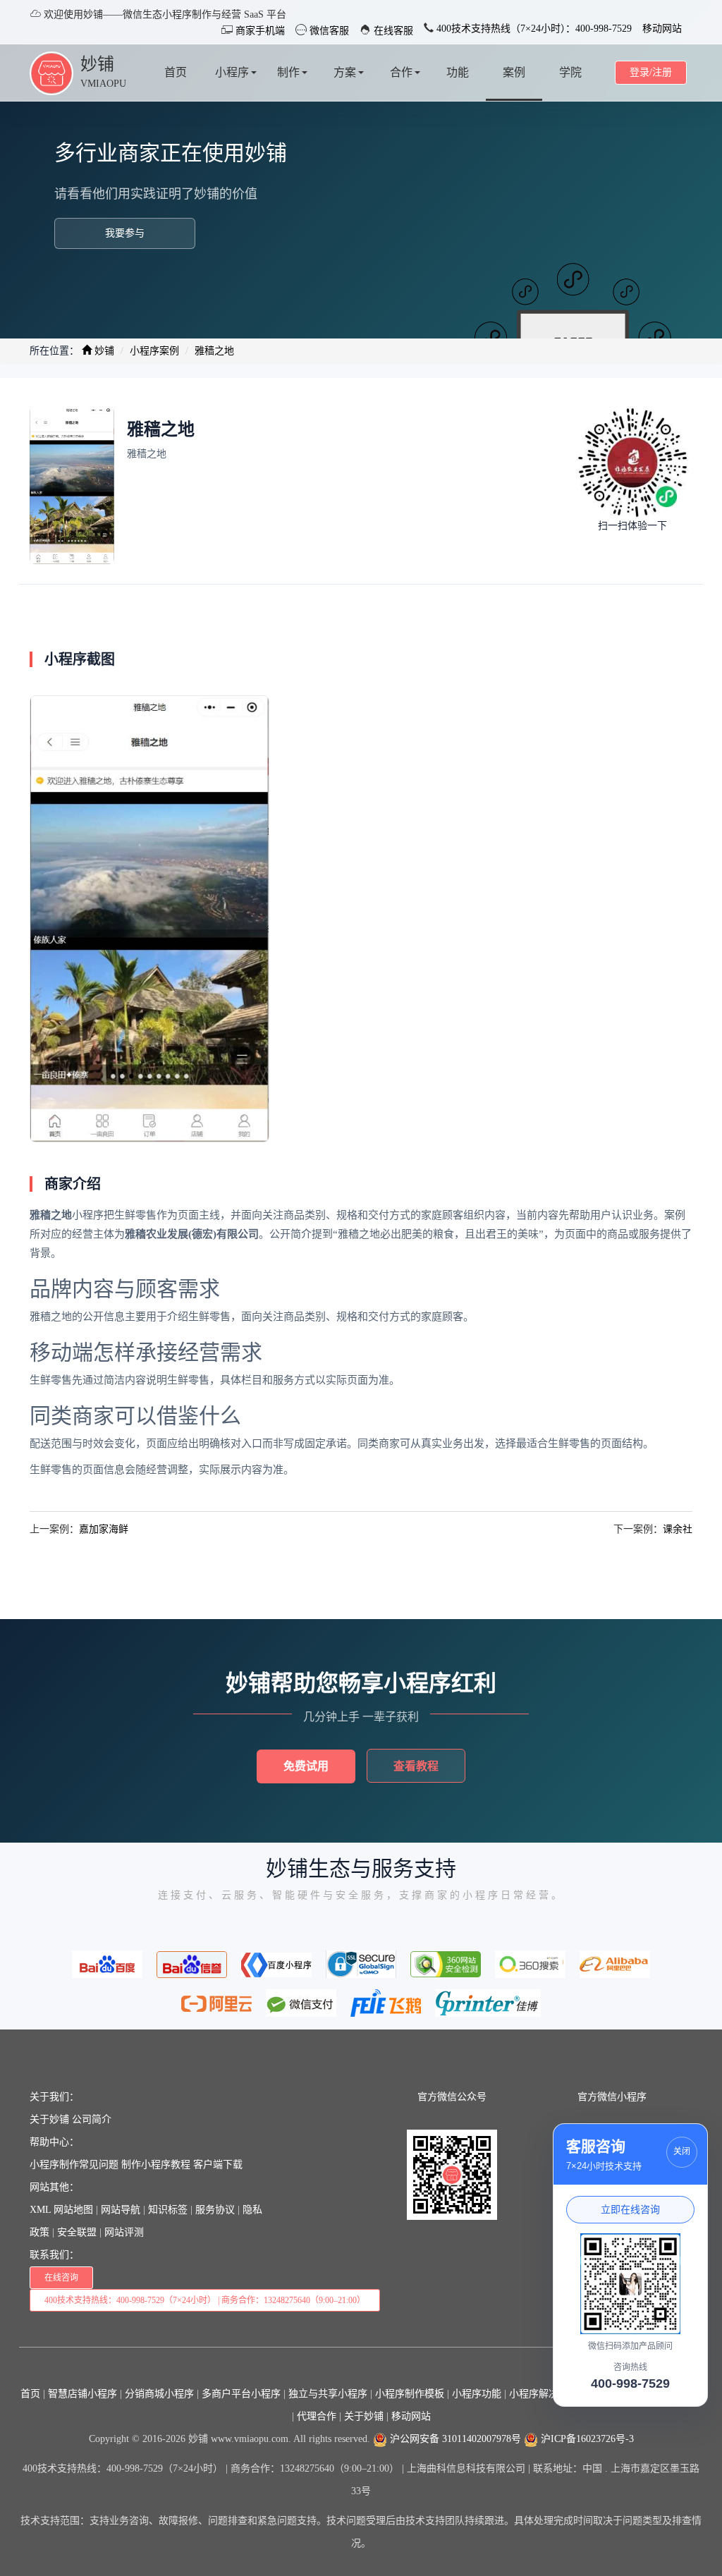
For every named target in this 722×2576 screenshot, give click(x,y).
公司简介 (92, 2119)
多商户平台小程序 (241, 2394)
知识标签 (168, 2210)
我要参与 (125, 233)
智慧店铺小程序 (82, 2394)
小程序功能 (477, 2394)
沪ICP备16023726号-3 (586, 2439)
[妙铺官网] (51, 72)
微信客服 (328, 31)
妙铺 (97, 64)
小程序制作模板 (410, 2394)
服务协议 (215, 2210)
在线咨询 (61, 2278)
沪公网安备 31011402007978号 (454, 2439)
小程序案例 (154, 351)
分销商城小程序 (159, 2394)
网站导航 (121, 2210)
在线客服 (392, 31)
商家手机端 (259, 31)
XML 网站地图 (61, 2210)
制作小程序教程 (156, 2165)
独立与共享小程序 (328, 2394)
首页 (30, 2394)
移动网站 (662, 29)
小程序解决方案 (544, 2394)
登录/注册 (651, 72)
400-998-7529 (630, 2383)
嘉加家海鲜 (104, 1529)
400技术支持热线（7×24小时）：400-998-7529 (533, 29)
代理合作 (317, 2416)
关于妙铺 (49, 2119)
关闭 (682, 2151)
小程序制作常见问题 (74, 2165)
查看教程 (416, 1766)
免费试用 (306, 1766)
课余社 (678, 1529)
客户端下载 (218, 2165)
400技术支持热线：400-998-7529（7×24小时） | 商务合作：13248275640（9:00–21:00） (205, 2300)
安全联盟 (77, 2232)
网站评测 (124, 2232)
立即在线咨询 (630, 2209)
